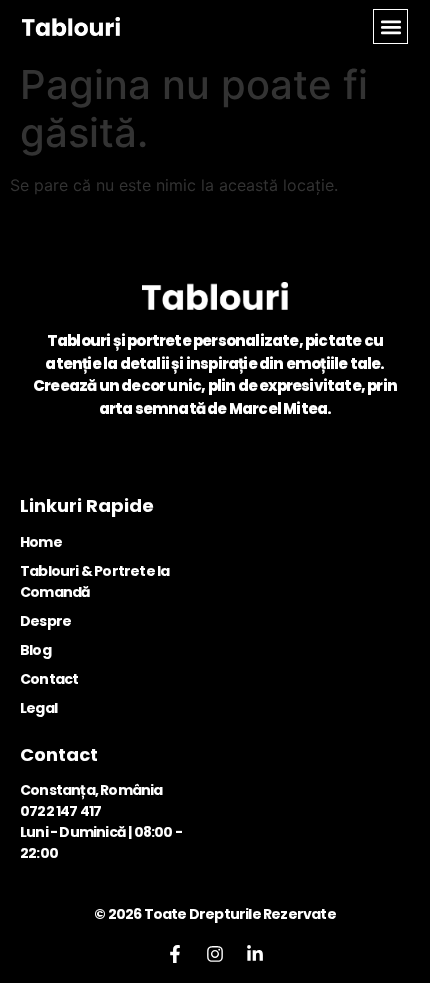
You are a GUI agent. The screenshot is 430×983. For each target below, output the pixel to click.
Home (41, 542)
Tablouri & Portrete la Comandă (94, 581)
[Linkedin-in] (255, 954)
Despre (45, 621)
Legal (38, 708)
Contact (49, 679)
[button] (390, 26)
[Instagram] (215, 954)
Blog (35, 650)
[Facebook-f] (175, 954)
